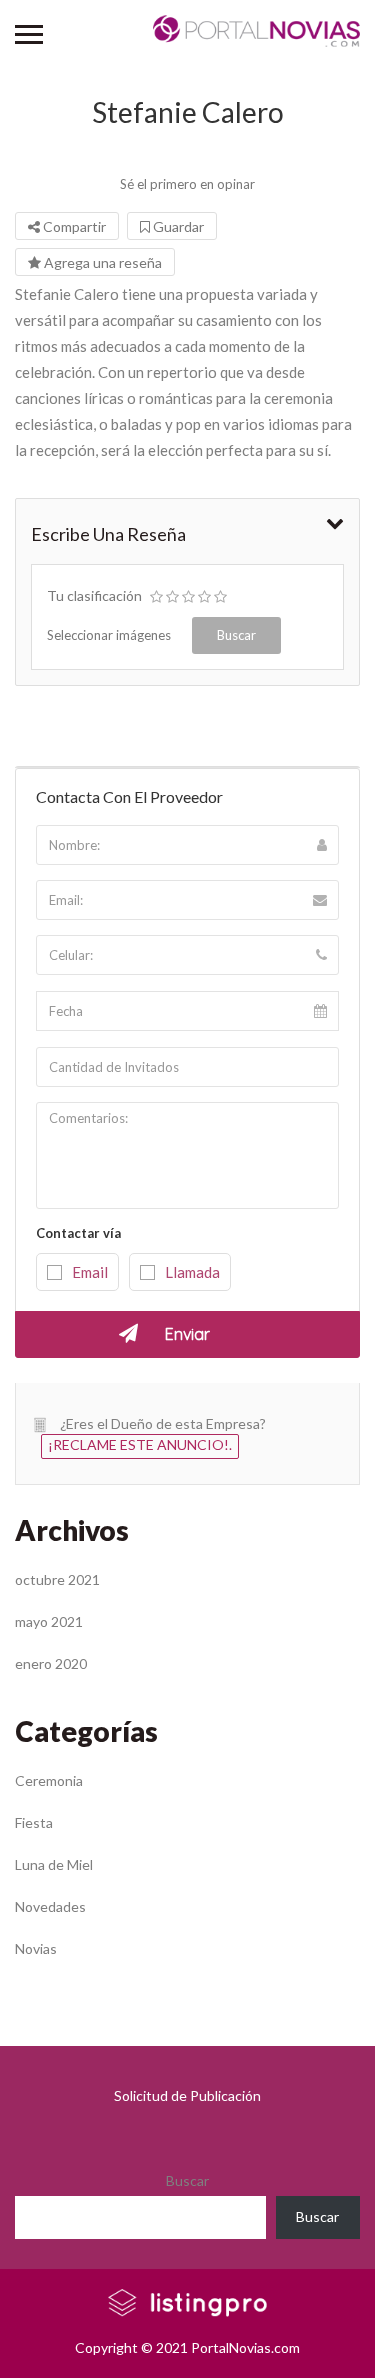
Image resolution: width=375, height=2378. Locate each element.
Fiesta (34, 1822)
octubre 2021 (57, 1579)
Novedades (50, 1906)
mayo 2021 (49, 1621)
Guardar (177, 226)
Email (90, 1272)
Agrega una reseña (101, 262)
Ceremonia (49, 1780)
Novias (36, 1948)
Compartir (73, 226)
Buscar (187, 2180)
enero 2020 (51, 1663)
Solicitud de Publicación (187, 2095)
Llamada (192, 1272)
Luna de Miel (54, 1864)
